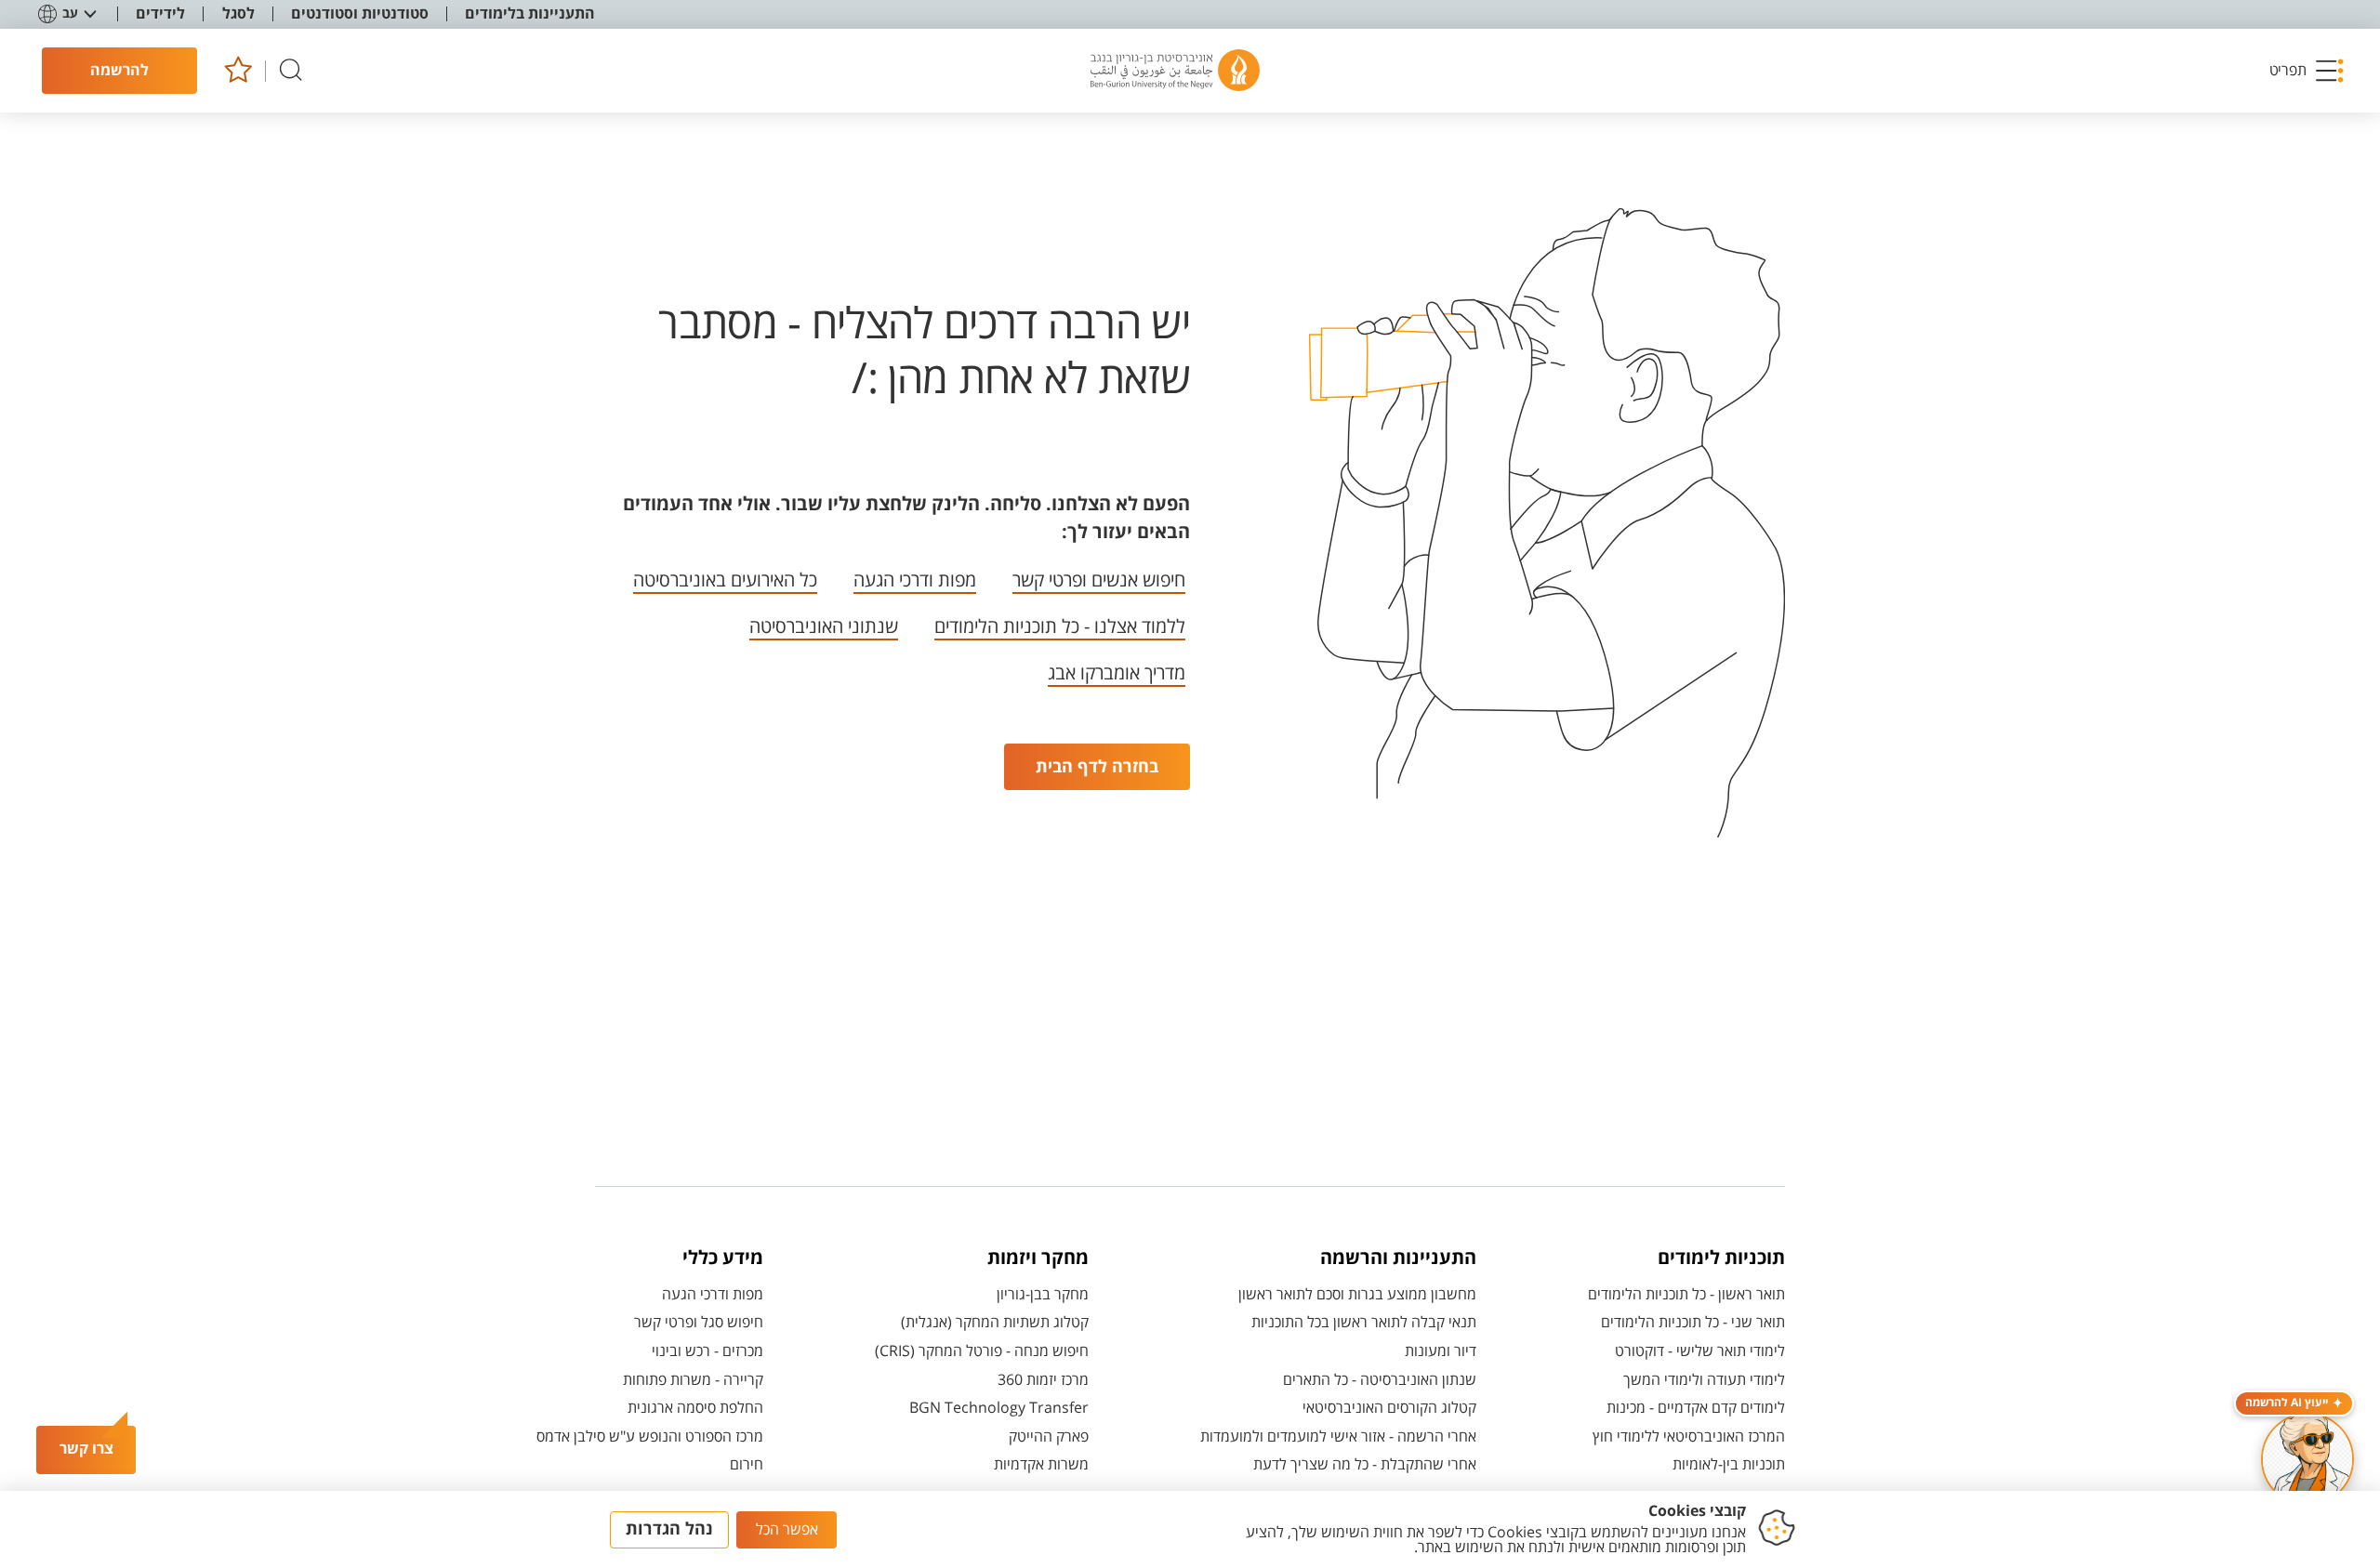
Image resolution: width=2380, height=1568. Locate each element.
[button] (2307, 71)
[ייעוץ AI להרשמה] (2307, 1459)
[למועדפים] (238, 71)
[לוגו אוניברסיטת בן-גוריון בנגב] (1175, 71)
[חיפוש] (291, 71)
